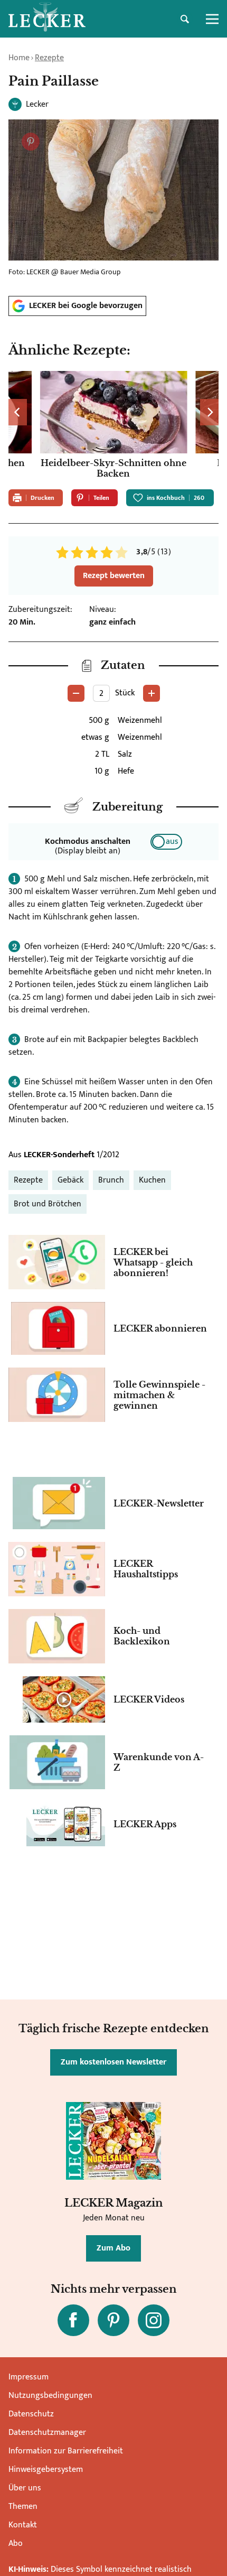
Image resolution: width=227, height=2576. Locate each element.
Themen (23, 2507)
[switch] (166, 842)
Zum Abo (113, 2248)
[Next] (209, 412)
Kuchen (152, 1180)
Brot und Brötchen (48, 1204)
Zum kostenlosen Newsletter (113, 2062)
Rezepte (49, 58)
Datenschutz (31, 2414)
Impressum (29, 2377)
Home (19, 58)
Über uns (25, 2488)
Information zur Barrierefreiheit (66, 2451)
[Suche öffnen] (185, 19)
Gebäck (70, 1180)
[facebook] (73, 2320)
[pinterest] (113, 2320)
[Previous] (18, 412)
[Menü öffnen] (212, 19)
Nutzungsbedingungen (50, 2396)
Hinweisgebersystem (46, 2470)
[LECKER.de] (47, 19)
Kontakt (23, 2525)
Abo (16, 2544)
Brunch (111, 1180)
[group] (113, 426)
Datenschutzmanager (47, 2433)
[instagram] (154, 2320)
